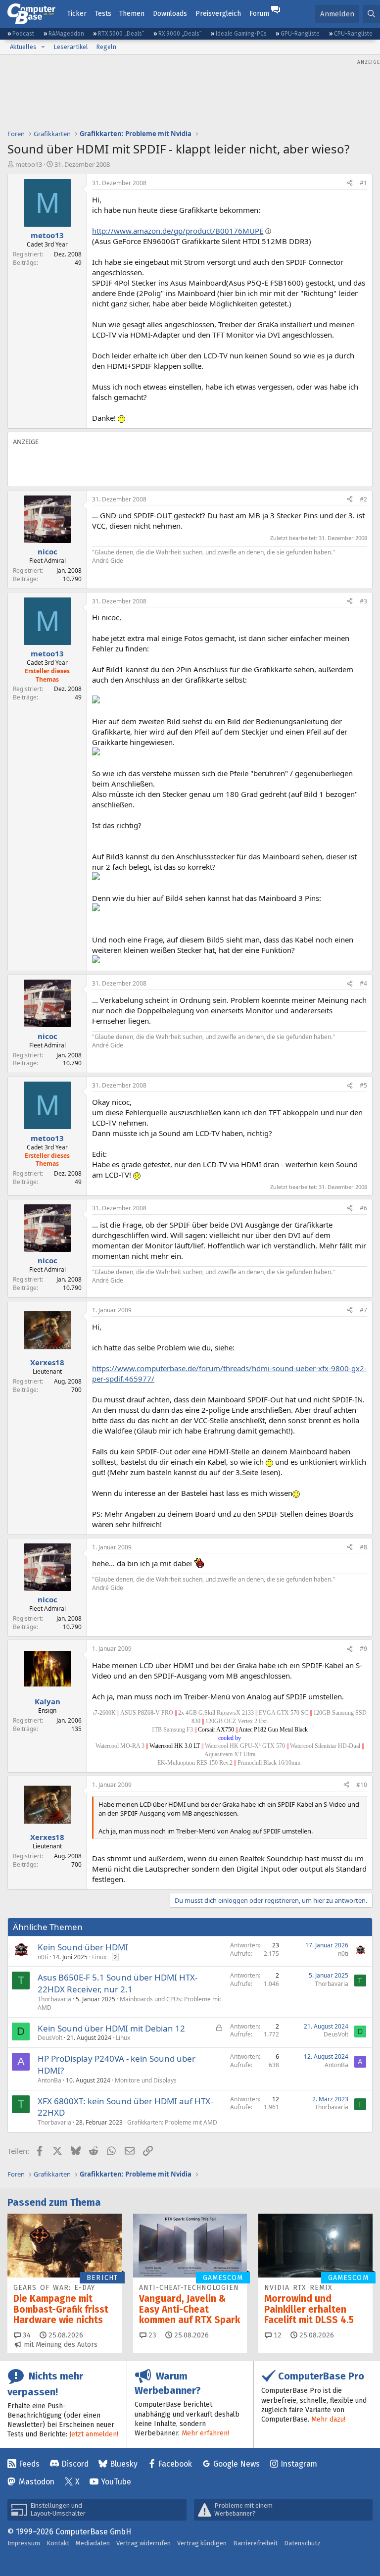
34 (26, 2335)
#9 (363, 1649)
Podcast (23, 34)
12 (277, 2335)
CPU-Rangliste (353, 34)
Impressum (24, 2543)
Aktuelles (23, 47)
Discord (75, 2464)
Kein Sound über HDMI (83, 1947)
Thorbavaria (54, 1999)
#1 (363, 183)
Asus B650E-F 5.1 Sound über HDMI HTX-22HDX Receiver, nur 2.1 (118, 1983)
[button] (43, 47)
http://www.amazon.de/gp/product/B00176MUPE (178, 231)
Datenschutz (302, 2543)
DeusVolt (50, 2038)
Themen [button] (132, 14)
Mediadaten (93, 2543)
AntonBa (49, 2080)
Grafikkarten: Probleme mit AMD (172, 2122)
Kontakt (58, 2543)
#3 (363, 601)
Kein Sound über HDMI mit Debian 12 (111, 2028)
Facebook (175, 2464)
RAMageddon (66, 34)
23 (151, 2335)
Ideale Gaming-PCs (241, 34)
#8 (363, 1547)
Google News (237, 2464)
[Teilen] (350, 183)
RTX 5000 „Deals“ (121, 34)
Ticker (77, 14)
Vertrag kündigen (202, 2543)
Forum (259, 14)
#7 (363, 1310)
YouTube (116, 2482)
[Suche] (371, 14)
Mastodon (37, 2482)
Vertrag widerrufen (143, 2543)
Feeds (29, 2464)
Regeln (106, 47)
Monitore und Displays (146, 2080)
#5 (363, 1085)
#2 (363, 499)
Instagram (299, 2464)
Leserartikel (71, 47)
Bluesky (124, 2464)
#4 (363, 983)
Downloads (170, 14)
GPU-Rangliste (300, 34)
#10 (362, 1785)
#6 (363, 1208)
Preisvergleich (218, 14)
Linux (99, 1957)
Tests (103, 14)
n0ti (43, 1957)
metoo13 (29, 164)
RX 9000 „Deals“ (180, 34)
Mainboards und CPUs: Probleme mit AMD (129, 2003)
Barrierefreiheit (255, 2543)
